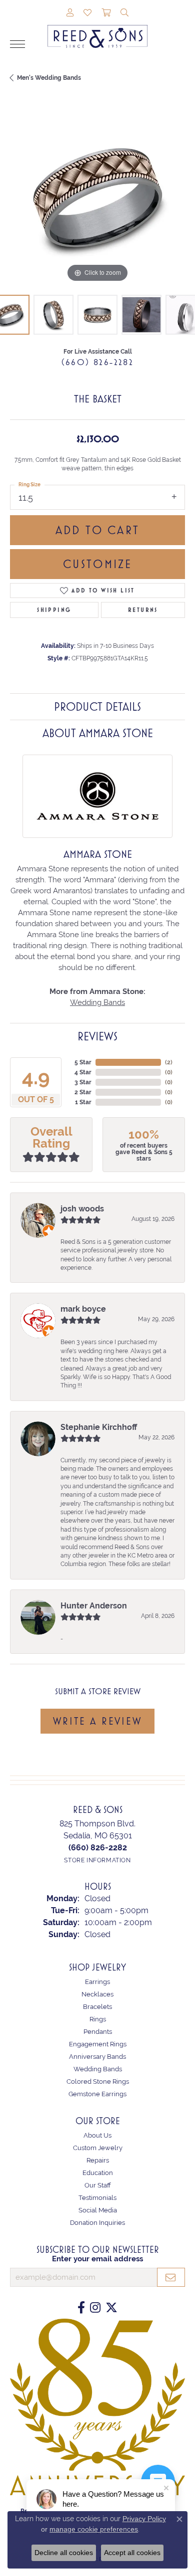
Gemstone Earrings (97, 2094)
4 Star (83, 1072)
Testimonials (97, 2198)
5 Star (83, 1062)
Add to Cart (97, 530)
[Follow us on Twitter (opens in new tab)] (111, 2308)
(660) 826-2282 (98, 362)
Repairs (98, 2160)
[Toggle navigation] (17, 44)
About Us (97, 2135)
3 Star (83, 1082)
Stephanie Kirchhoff (99, 1427)
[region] (97, 198)
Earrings (97, 1982)
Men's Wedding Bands (49, 78)
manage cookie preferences (94, 2529)
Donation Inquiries (97, 2223)
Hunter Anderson (94, 1606)
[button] (70, 13)
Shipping (54, 610)
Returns (143, 610)
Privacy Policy (144, 2519)
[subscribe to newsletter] (171, 2277)
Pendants (98, 2032)
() (169, 1062)
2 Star (83, 1092)
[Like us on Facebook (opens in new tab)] (81, 2308)
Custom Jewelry (98, 2148)
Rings (98, 2019)
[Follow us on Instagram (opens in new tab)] (95, 2308)
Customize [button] (98, 564)
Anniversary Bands (97, 2057)
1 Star (83, 1102)
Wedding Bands (97, 1002)
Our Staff (98, 2185)
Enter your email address (97, 2259)
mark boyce (83, 1309)
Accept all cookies (132, 2553)
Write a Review (97, 1721)
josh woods (82, 1209)
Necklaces (97, 1994)
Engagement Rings (98, 2044)
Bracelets (97, 2007)
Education (98, 2173)
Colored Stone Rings (98, 2081)
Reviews (97, 1036)
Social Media (98, 2210)
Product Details (97, 707)
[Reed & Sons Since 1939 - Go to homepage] (97, 29)
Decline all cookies (64, 2553)
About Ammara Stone (98, 733)
